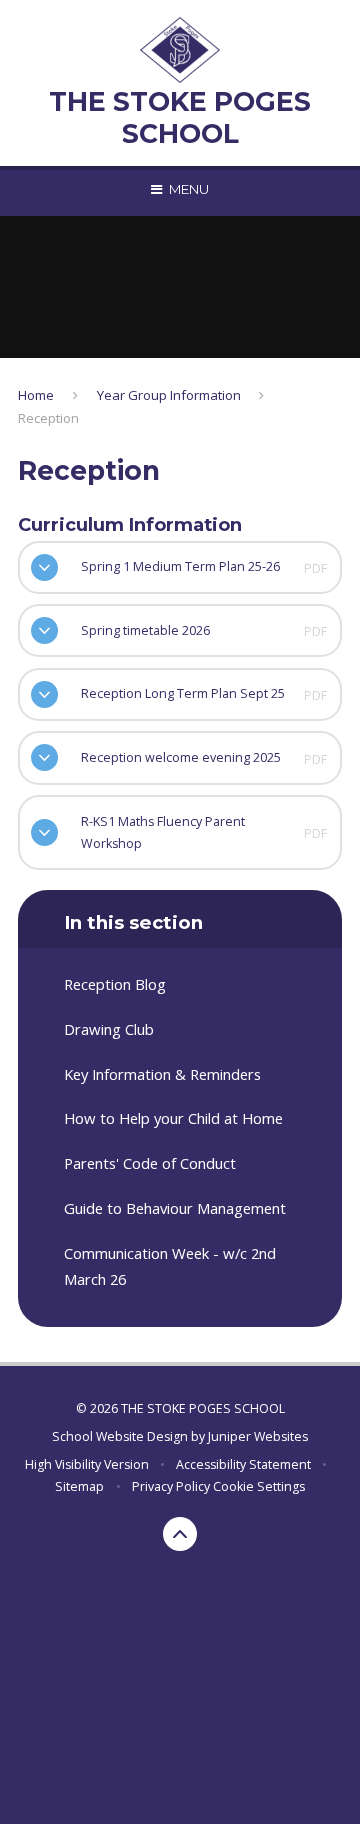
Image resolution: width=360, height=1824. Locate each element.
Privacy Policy (171, 1486)
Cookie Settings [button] (259, 1486)
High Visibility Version (87, 1464)
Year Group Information (169, 395)
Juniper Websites (258, 1436)
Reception (48, 418)
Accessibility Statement (243, 1464)
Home (36, 395)
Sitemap (79, 1486)
